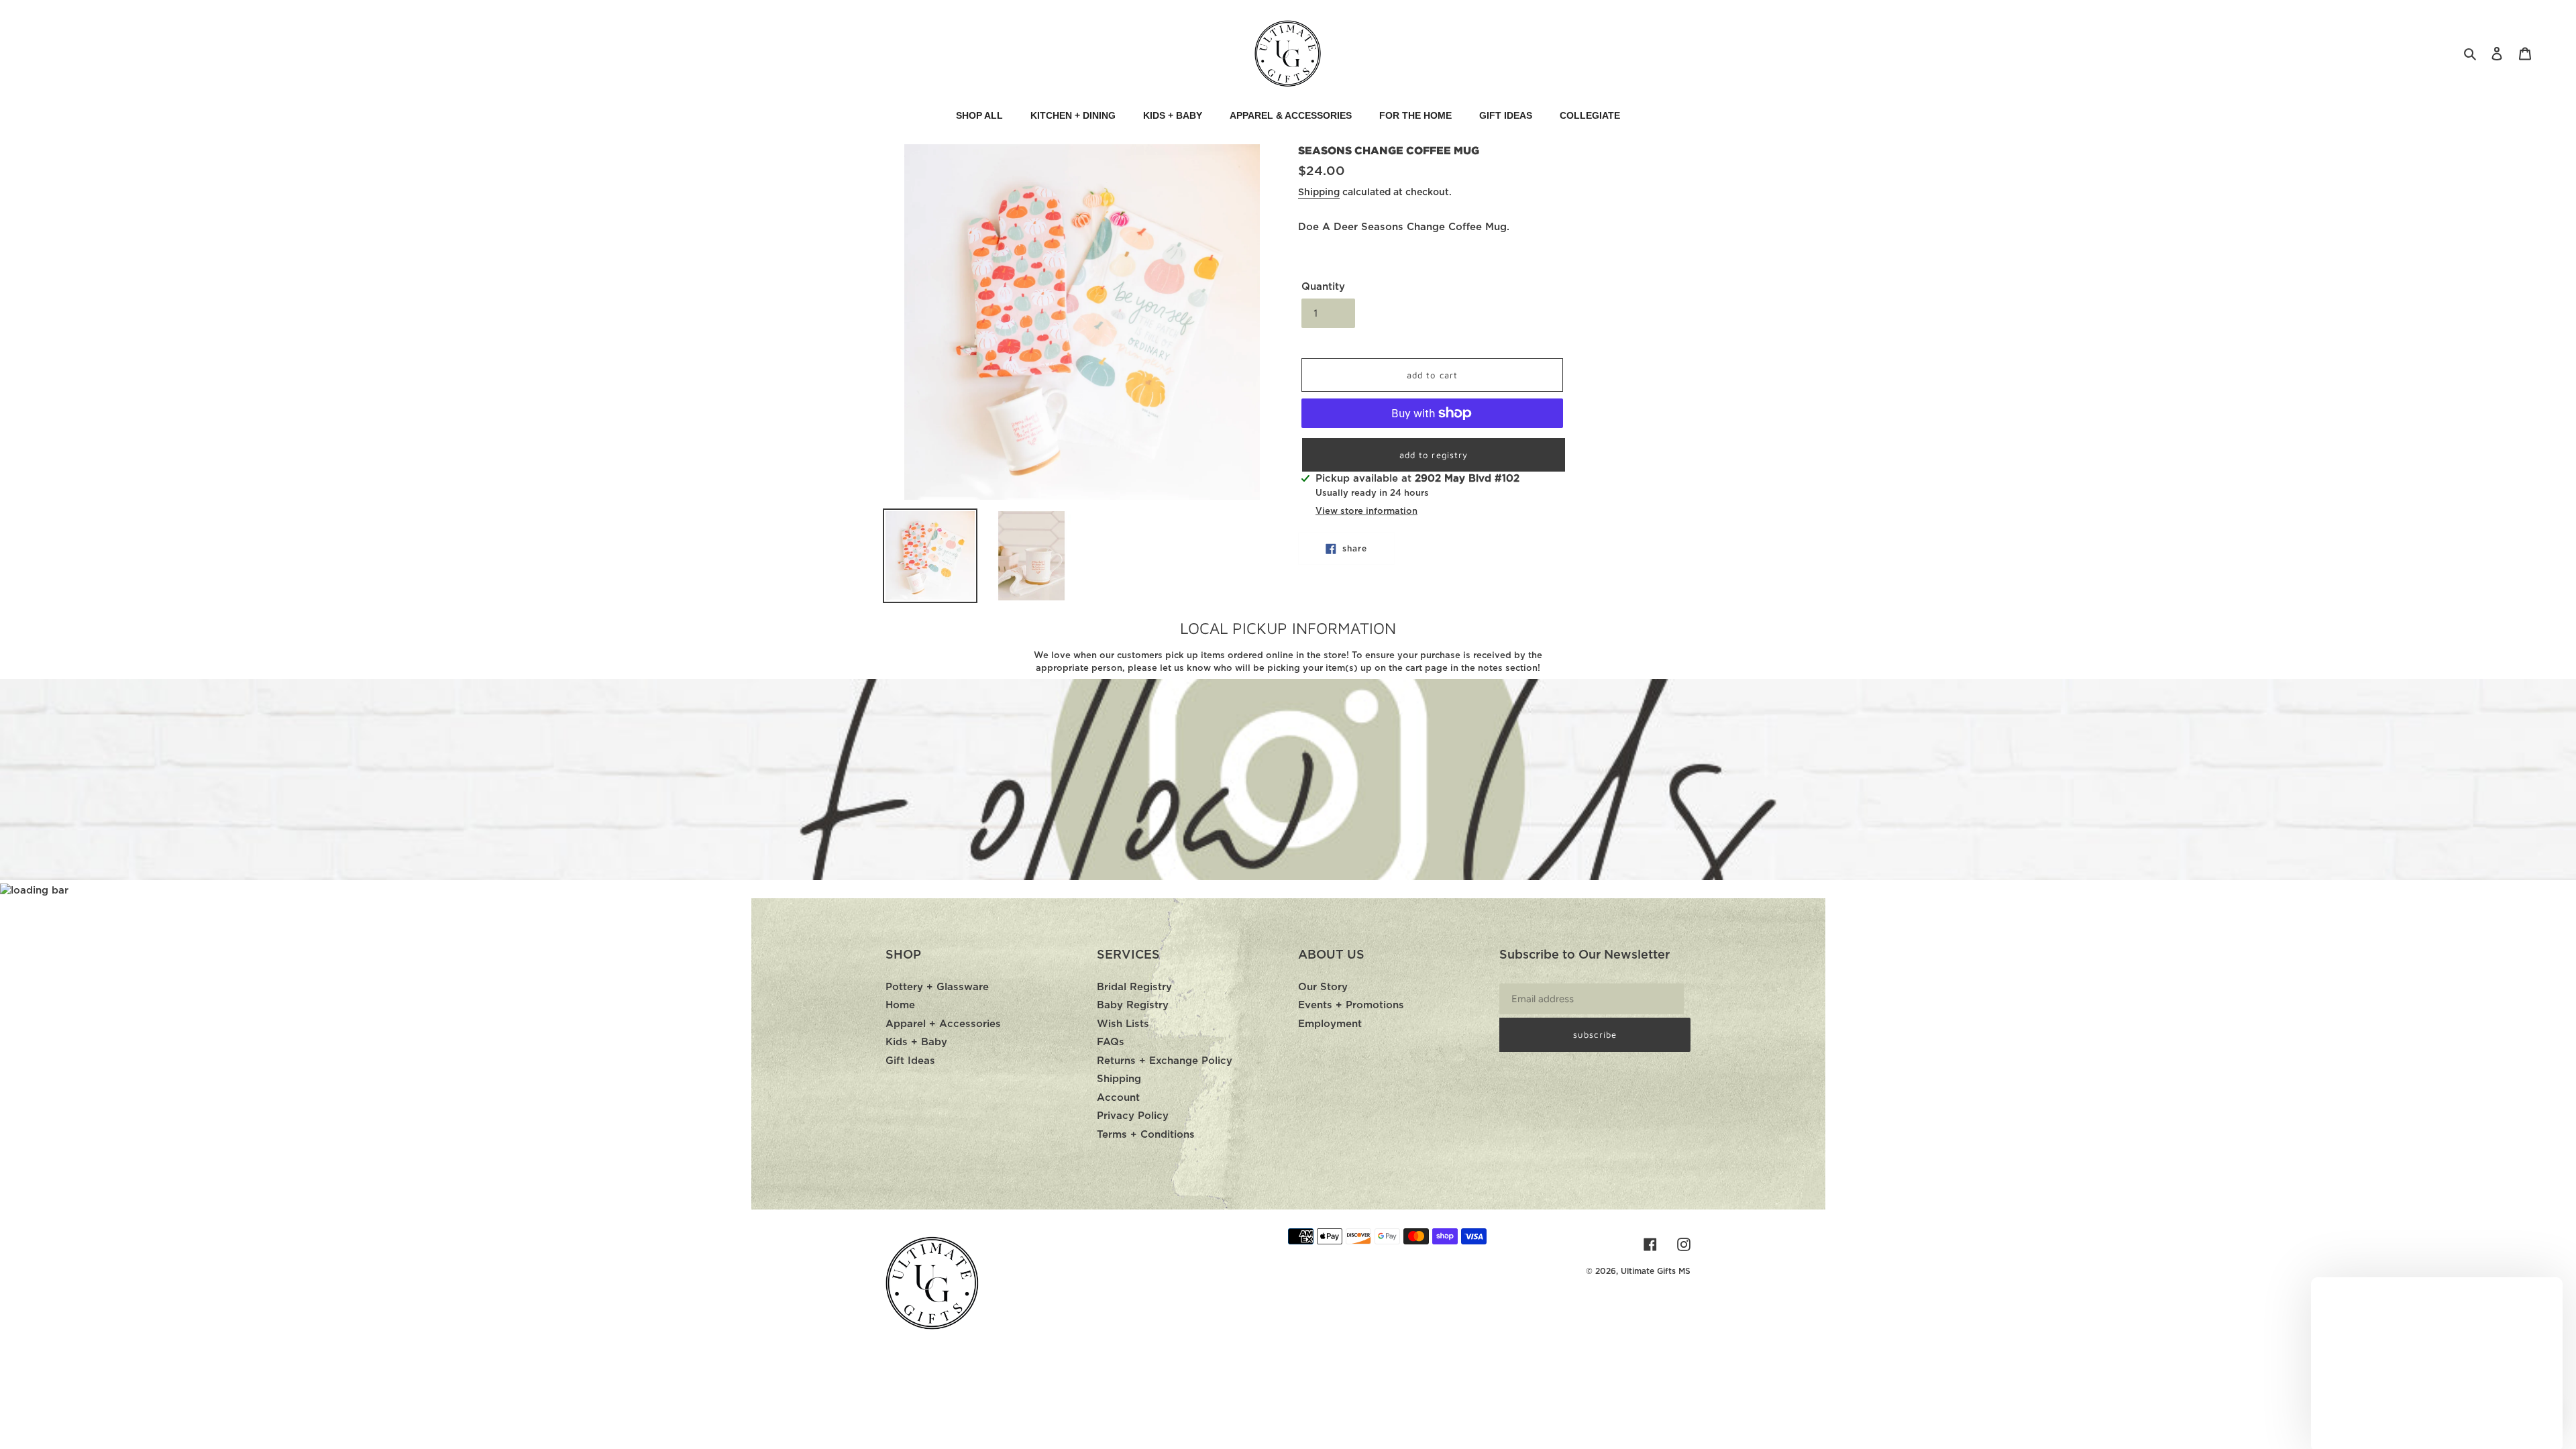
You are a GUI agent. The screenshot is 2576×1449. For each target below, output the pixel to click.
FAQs (1111, 1042)
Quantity (1323, 287)
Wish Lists (1123, 1024)
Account (1118, 1098)
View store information (1366, 512)
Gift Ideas (910, 1061)
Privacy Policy (1133, 1116)
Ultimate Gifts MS (1656, 1271)
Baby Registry (1133, 1005)
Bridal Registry (1134, 987)
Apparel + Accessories (943, 1024)
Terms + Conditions (1146, 1135)
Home (900, 1005)
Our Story (1323, 987)
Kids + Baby (916, 1042)
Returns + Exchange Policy (1165, 1061)
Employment (1330, 1024)
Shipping (1319, 193)
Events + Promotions (1351, 1005)
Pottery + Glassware (937, 987)
